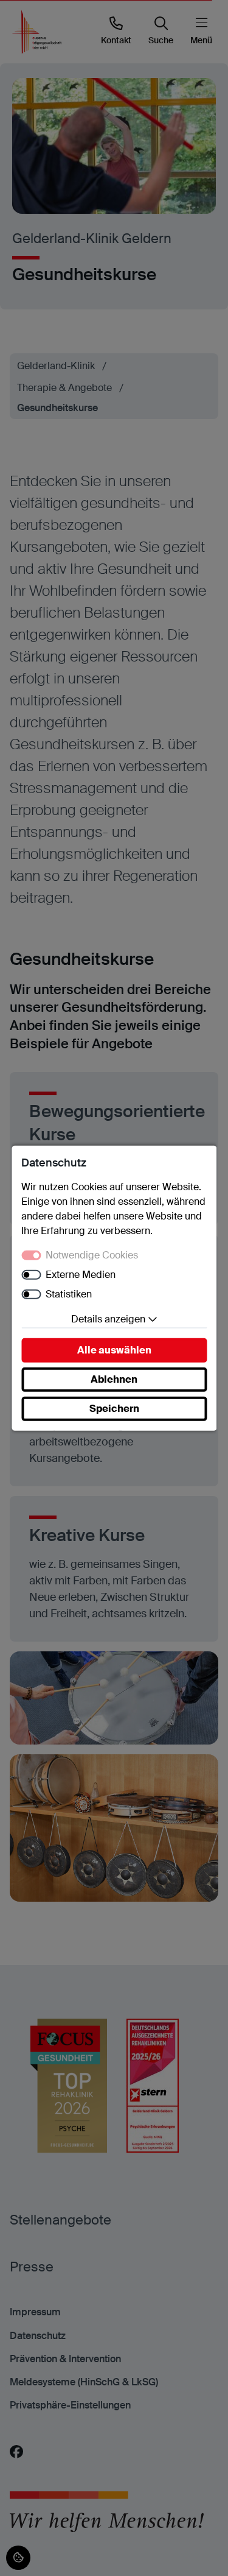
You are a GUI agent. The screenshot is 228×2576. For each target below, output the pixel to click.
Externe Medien (81, 1275)
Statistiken (69, 1294)
